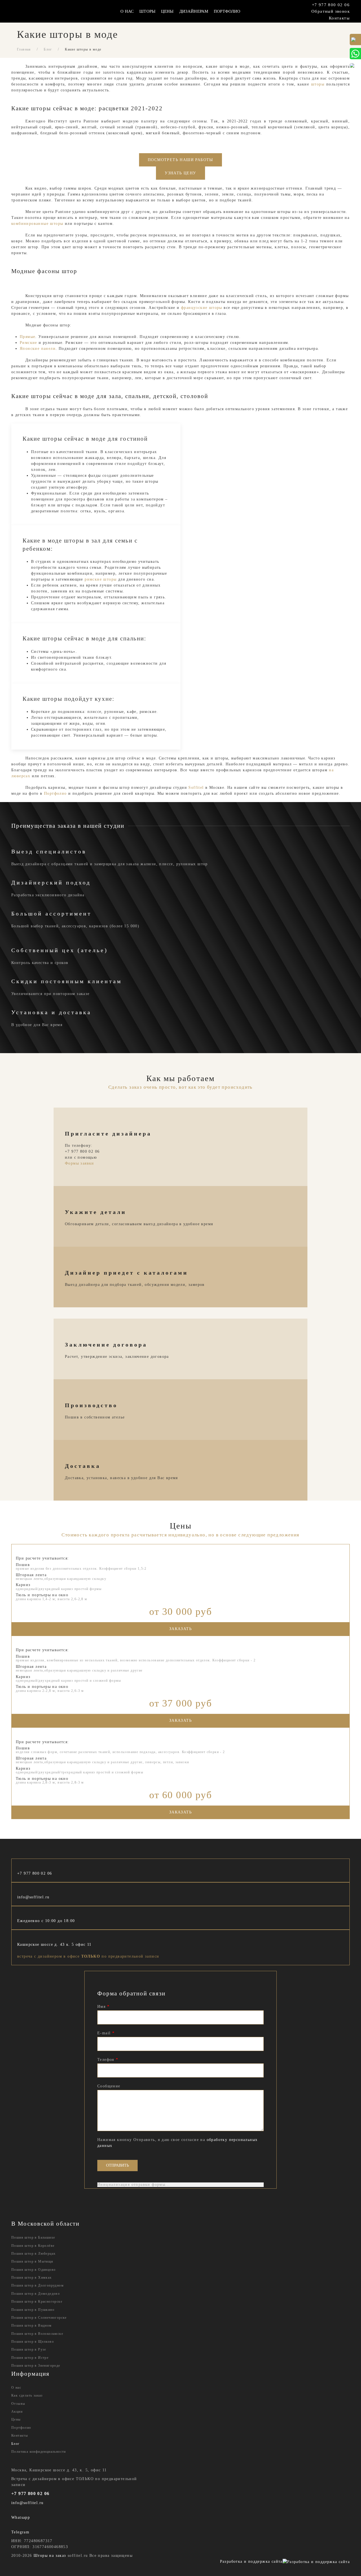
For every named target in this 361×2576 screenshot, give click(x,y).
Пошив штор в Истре (30, 2358)
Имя (103, 2007)
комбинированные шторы (37, 224)
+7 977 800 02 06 (331, 5)
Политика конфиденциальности (39, 2452)
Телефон (108, 2060)
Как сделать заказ (27, 2395)
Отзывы (18, 2404)
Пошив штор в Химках (32, 2278)
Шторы (147, 11)
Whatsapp (21, 2517)
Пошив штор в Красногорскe (37, 2302)
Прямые (27, 337)
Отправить (117, 2165)
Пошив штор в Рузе (29, 2349)
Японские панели (38, 349)
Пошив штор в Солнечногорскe (39, 2318)
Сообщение (109, 2086)
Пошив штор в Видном (32, 2325)
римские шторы (101, 579)
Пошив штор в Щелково (33, 2342)
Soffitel (196, 788)
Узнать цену (180, 173)
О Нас (127, 11)
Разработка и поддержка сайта (251, 2561)
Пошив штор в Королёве (33, 2246)
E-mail (106, 2033)
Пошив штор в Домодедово (36, 2294)
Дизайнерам (194, 11)
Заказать (180, 1629)
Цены (167, 11)
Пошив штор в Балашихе (33, 2237)
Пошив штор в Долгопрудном (38, 2285)
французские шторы (202, 308)
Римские (28, 343)
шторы (318, 84)
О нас (16, 2388)
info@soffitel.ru (33, 1897)
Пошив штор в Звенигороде (36, 2366)
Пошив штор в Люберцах (33, 2254)
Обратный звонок (331, 11)
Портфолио (227, 11)
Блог (48, 49)
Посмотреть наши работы (180, 160)
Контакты (339, 18)
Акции (17, 2412)
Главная (24, 49)
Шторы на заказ (50, 2556)
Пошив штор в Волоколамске (37, 2334)
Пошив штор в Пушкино (33, 2310)
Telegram (20, 2532)
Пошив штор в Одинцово (33, 2270)
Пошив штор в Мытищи (32, 2261)
